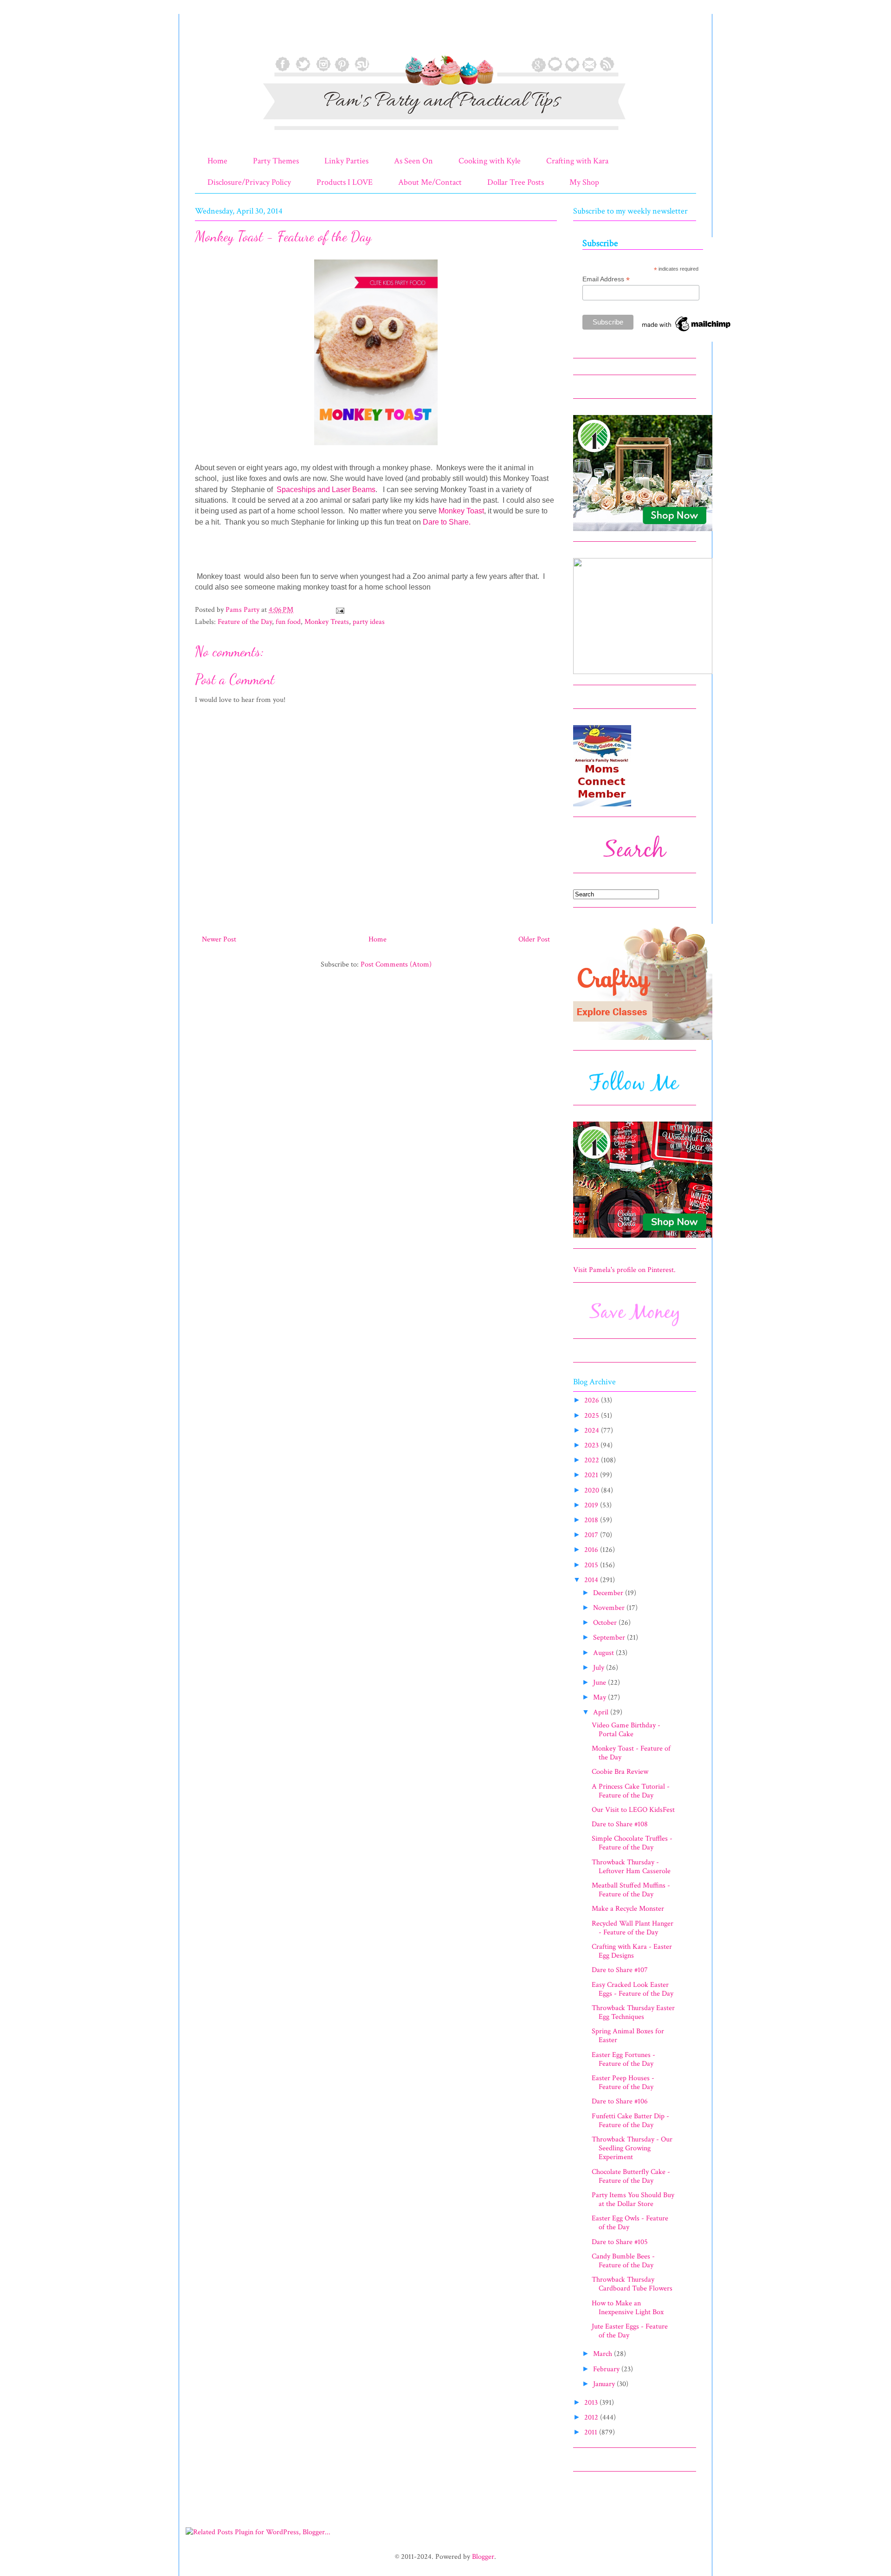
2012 (592, 2417)
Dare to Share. (447, 522)
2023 (592, 1445)
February (607, 2369)
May (600, 1697)
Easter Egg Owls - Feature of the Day (630, 2223)
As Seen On (413, 161)
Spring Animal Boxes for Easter (628, 2036)
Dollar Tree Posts (516, 182)
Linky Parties (346, 161)
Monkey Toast (461, 511)
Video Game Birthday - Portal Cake (626, 1730)
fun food (288, 622)
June (600, 1683)
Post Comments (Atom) (396, 964)
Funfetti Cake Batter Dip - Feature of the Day (630, 2121)
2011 (592, 2432)
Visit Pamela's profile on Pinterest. (624, 1270)
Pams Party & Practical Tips (214, 39)
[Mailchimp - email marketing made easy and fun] (687, 331)
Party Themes (276, 161)
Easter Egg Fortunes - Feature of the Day (623, 2059)
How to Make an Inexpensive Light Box (628, 2308)
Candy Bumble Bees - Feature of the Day (623, 2261)
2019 (592, 1505)
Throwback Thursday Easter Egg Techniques (633, 2012)
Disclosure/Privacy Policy (249, 182)
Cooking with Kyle (490, 161)
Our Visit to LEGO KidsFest (633, 1810)
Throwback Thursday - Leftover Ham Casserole (631, 1867)
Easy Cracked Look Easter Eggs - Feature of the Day (633, 1989)
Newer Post (219, 939)
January (605, 2384)
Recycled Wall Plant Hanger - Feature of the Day (633, 1928)
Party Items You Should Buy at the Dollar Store (633, 2200)
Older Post (534, 939)
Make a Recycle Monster (628, 1909)
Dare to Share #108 (620, 1824)
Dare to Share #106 (620, 2101)
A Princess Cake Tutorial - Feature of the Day (631, 1791)
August (604, 1653)
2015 (592, 1565)
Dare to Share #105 (620, 2242)
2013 (592, 2403)
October (606, 1623)
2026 (593, 1400)
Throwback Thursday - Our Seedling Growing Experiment (632, 2148)
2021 (592, 1475)
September (610, 1638)
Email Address (606, 279)
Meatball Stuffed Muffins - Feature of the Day (631, 1890)
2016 (592, 1550)
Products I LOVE (345, 182)
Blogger (483, 2557)
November (610, 1608)
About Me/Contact (430, 182)
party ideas (369, 622)
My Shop (584, 182)
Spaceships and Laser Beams (326, 490)
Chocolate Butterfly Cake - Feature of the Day (631, 2176)
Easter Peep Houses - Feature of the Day (623, 2083)
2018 (592, 1520)
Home (217, 161)
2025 (593, 1416)
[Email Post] (339, 610)
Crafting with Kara (577, 161)
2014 (592, 1580)
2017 (592, 1535)
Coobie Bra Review (620, 1772)
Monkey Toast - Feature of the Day (631, 1753)
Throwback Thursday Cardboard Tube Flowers (632, 2284)
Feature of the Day (245, 622)
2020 (593, 1490)
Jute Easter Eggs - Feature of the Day (630, 2331)
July (600, 1668)
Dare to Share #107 (620, 1970)
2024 (593, 1431)
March (604, 2354)
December (609, 1593)
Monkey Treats (327, 622)
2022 (593, 1460)
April (602, 1712)
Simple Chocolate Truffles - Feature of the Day (632, 1843)
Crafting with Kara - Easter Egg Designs (632, 1951)
